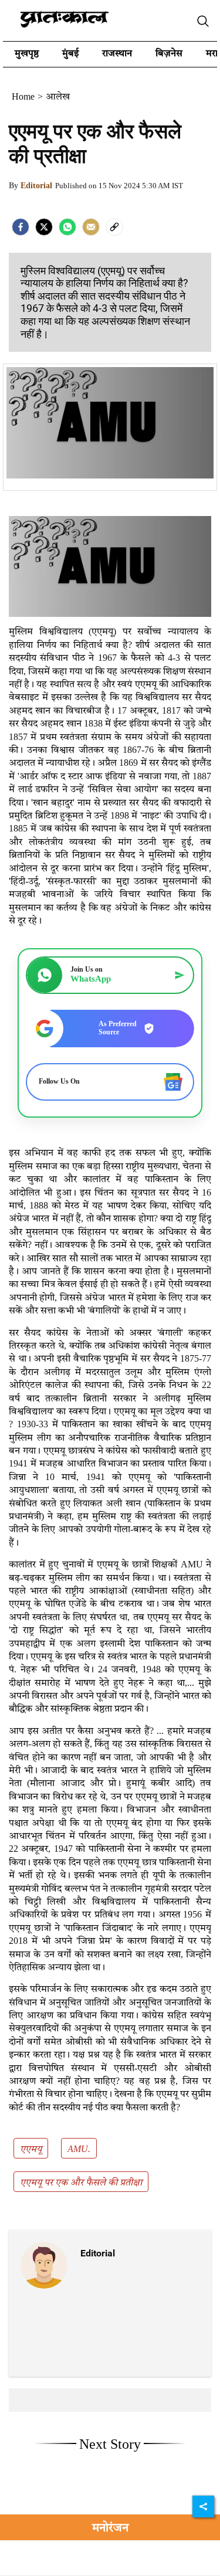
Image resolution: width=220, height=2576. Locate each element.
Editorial (36, 186)
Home (23, 97)
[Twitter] (44, 227)
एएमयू (31, 2150)
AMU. (79, 2150)
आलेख (58, 97)
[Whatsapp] (67, 227)
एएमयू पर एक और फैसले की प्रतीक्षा (81, 2183)
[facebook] (21, 227)
